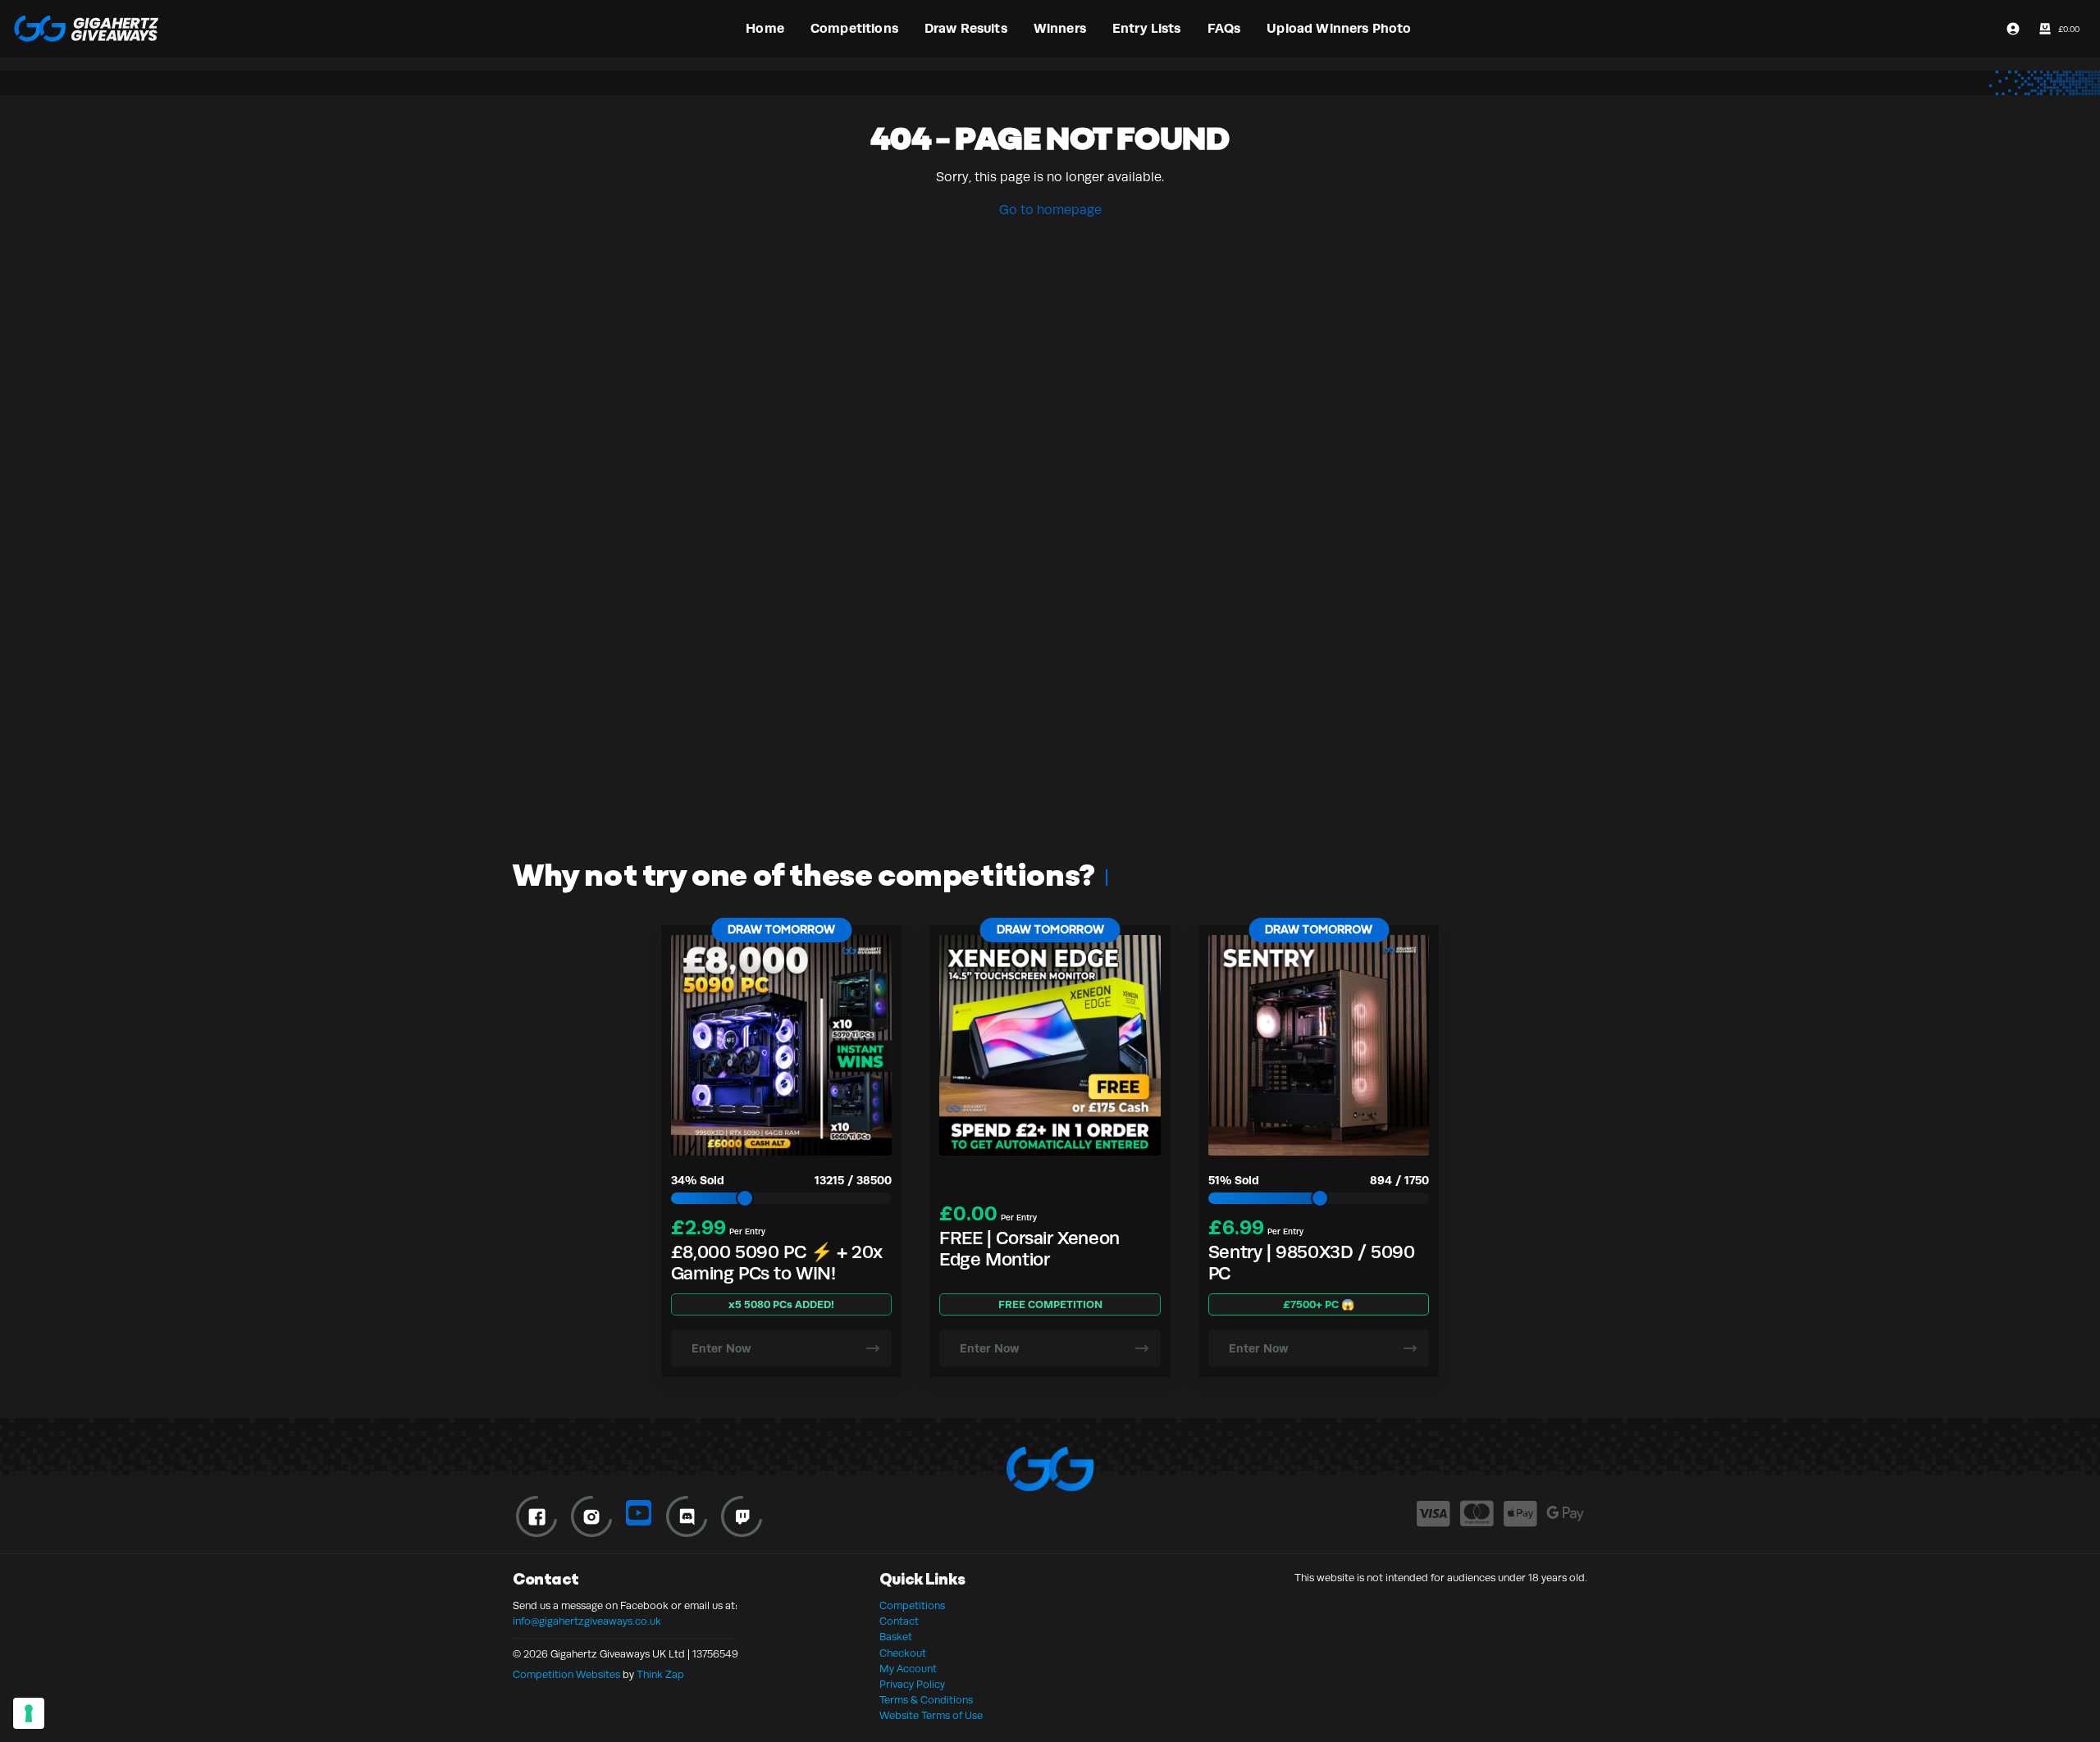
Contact (899, 1621)
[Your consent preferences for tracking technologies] (29, 1713)
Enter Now (721, 1348)
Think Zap (660, 1675)
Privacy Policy (912, 1685)
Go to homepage (1050, 210)
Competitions (912, 1606)
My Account (908, 1669)
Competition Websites (566, 1675)
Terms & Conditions (926, 1700)
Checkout (903, 1653)
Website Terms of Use (931, 1716)
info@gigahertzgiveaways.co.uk (587, 1621)
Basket (896, 1637)
